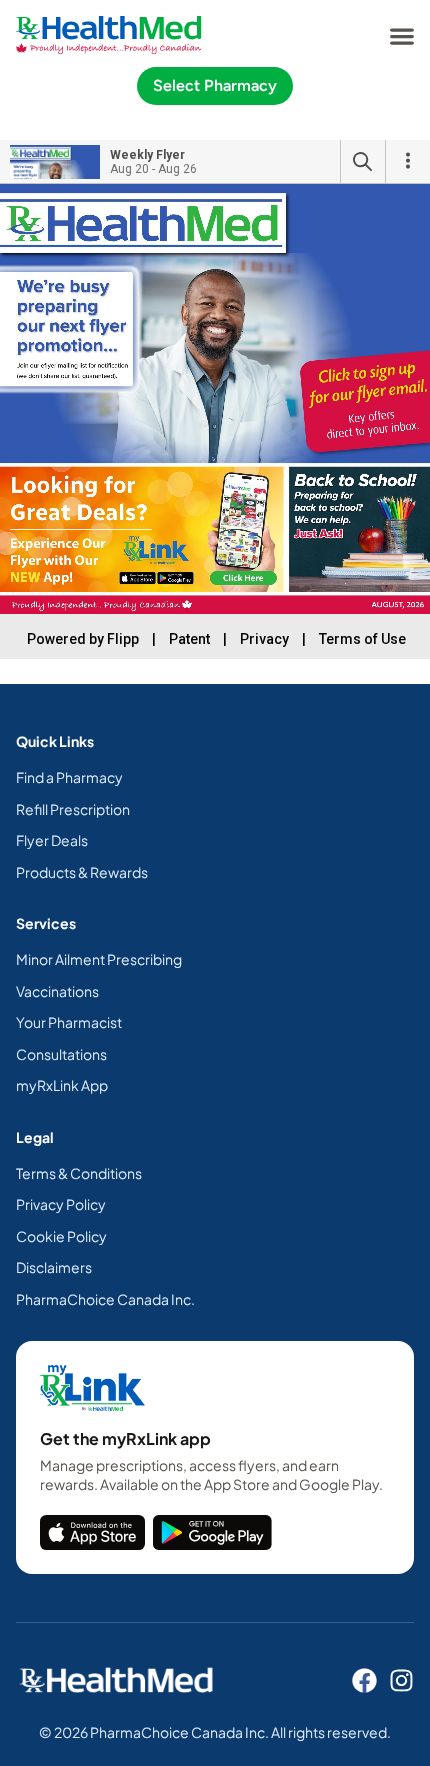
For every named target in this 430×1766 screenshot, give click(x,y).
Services (46, 923)
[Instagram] (401, 1680)
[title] (92, 1532)
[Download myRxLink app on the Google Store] (212, 1532)
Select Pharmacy (215, 85)
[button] (401, 35)
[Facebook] (364, 1680)
